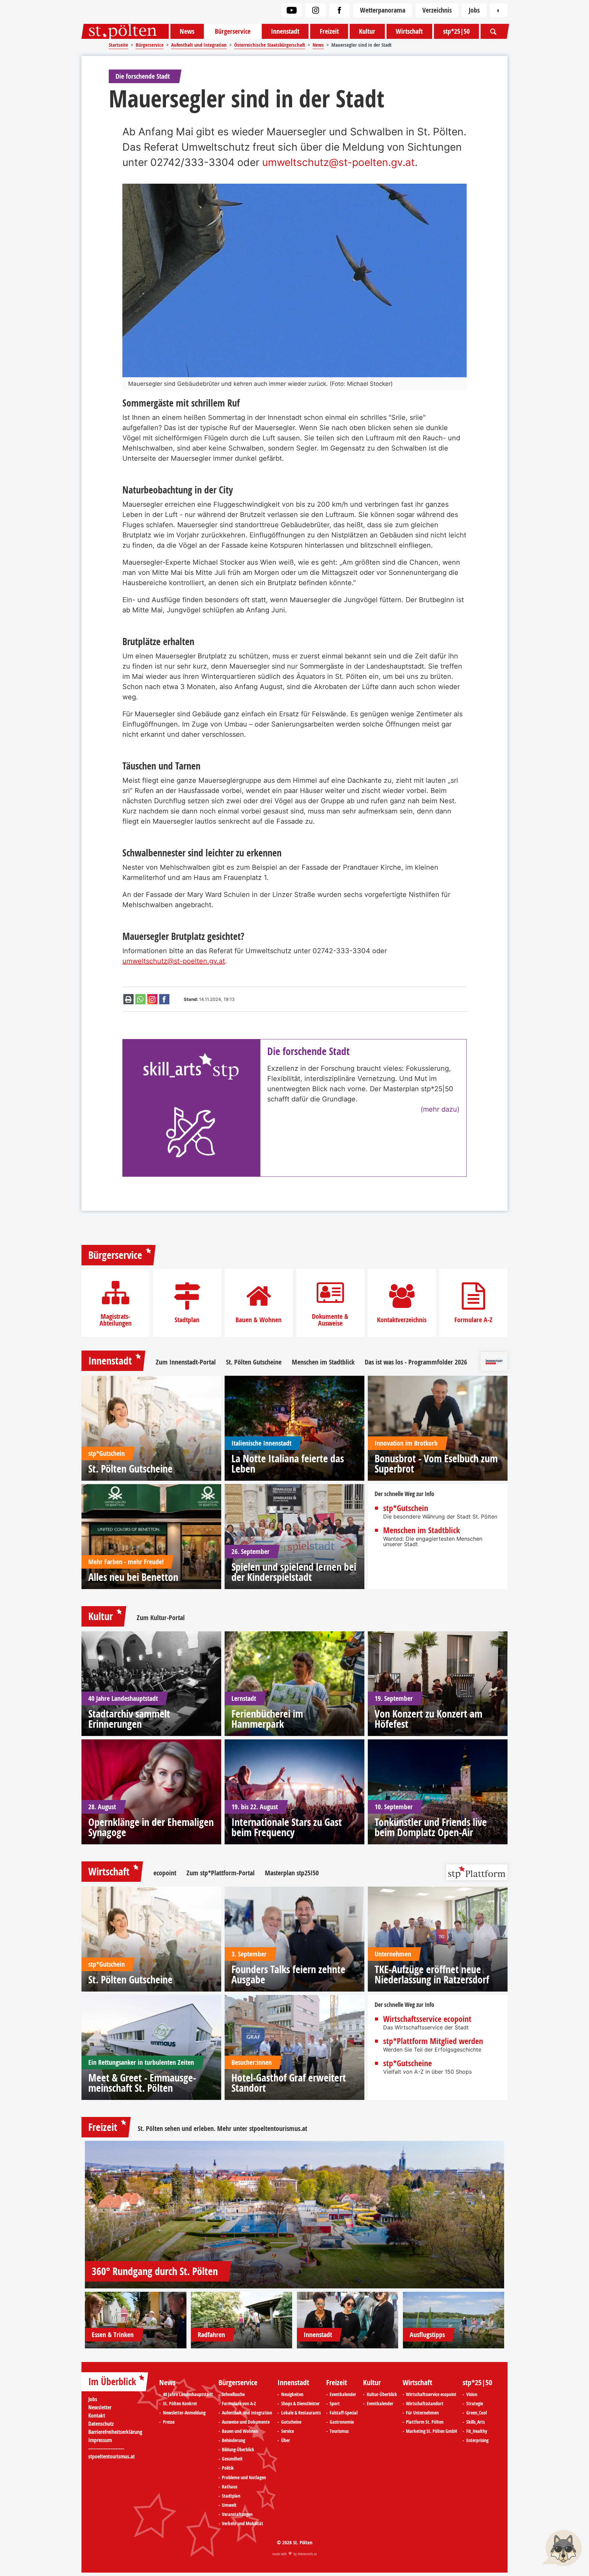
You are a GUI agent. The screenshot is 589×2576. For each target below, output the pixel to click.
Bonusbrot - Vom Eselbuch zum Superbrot (436, 1464)
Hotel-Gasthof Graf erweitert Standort (289, 2083)
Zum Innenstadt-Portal (186, 1362)
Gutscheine (291, 2422)
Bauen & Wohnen (259, 1320)
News (187, 31)
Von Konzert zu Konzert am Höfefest (428, 1719)
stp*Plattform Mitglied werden (433, 2041)
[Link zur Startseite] (125, 31)
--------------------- (106, 2448)
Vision (472, 2394)
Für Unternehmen (422, 2413)
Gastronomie (342, 2422)
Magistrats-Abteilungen (116, 1320)
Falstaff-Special (344, 2413)
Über (286, 2440)
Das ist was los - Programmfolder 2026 (416, 1362)
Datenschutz (101, 2424)
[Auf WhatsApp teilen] (140, 999)
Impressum (100, 2440)
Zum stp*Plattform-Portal (221, 1873)
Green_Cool (477, 2413)
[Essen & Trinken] (136, 2320)
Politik (228, 2468)
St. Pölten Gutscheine (254, 1362)
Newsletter (100, 2407)
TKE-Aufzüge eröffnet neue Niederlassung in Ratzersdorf (432, 1975)
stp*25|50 (456, 31)
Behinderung (233, 2440)
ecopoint (165, 1873)
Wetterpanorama (383, 10)
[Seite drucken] (129, 999)
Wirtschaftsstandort (425, 2404)
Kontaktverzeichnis (402, 1320)
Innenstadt (285, 31)
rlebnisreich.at (307, 2554)
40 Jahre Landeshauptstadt (188, 2394)
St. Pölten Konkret (180, 2404)
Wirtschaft (409, 31)
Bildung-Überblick (238, 2450)
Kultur (367, 31)
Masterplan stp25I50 (292, 1873)
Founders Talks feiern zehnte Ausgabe (288, 1975)
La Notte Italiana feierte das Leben (288, 1464)
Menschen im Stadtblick (323, 1362)
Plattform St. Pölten (425, 2422)
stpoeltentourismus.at (278, 2128)
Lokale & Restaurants (301, 2413)
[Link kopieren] (152, 999)
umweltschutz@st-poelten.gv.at (338, 162)
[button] (562, 2549)
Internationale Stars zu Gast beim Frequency (287, 1827)
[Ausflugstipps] (454, 2320)
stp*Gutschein (406, 1508)
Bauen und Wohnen (240, 2431)
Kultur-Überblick (382, 2394)
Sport (335, 2404)
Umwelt (229, 2505)
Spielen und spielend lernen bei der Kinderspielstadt (294, 1572)
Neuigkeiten (292, 2394)
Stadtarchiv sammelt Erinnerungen (129, 1719)
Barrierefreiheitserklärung (115, 2432)
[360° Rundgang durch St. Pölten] (294, 2215)
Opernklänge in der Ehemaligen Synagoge (151, 1827)
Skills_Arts (475, 2422)
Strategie (475, 2404)
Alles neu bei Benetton (133, 1577)
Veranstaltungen (237, 2514)
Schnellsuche (233, 2394)
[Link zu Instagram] (316, 10)
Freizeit (329, 31)
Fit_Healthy (477, 2431)
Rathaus (230, 2487)
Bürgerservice (233, 31)
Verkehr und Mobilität (243, 2524)
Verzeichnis (437, 10)
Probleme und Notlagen (244, 2478)
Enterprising (477, 2440)
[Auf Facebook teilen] (164, 999)
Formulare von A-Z (239, 2404)
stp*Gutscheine (407, 2063)
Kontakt (97, 2415)
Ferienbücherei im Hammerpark (267, 1719)
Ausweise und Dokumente (246, 2422)
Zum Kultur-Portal (161, 1618)
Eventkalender (343, 2394)
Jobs (474, 10)
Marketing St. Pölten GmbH (432, 2431)
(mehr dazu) (440, 1109)
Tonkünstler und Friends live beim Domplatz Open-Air (431, 1827)
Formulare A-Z (473, 1320)
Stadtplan (187, 1320)
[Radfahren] (242, 2320)
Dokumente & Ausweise (330, 1320)
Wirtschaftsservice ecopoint (427, 2019)
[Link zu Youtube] (292, 10)
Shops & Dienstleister (300, 2404)
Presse (169, 2422)
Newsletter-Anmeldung (184, 2413)
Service (288, 2431)
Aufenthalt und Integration (247, 2413)
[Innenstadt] (348, 2320)
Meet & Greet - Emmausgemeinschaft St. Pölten (142, 2083)
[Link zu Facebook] (339, 10)
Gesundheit (232, 2459)
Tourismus (339, 2431)
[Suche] (493, 31)
